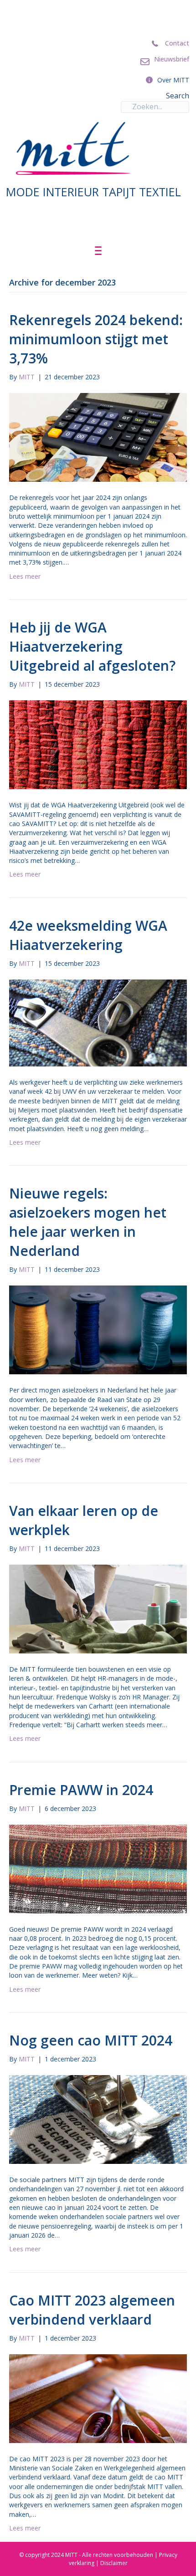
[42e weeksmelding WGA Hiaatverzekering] (98, 1022)
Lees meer (25, 576)
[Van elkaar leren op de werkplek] (98, 1608)
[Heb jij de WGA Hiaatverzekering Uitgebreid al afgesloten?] (98, 744)
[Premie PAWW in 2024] (98, 1868)
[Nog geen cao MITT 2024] (98, 2119)
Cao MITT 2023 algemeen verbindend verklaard (92, 2310)
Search (178, 96)
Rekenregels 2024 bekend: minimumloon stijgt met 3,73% (96, 339)
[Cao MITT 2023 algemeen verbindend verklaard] (98, 2398)
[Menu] (98, 251)
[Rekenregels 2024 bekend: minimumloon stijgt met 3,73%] (98, 437)
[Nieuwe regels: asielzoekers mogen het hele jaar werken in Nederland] (98, 1329)
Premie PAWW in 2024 (81, 1790)
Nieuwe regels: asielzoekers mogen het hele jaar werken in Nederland (88, 1222)
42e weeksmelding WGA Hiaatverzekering (88, 935)
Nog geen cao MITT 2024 (93, 2040)
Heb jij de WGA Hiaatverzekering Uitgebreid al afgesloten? (92, 646)
